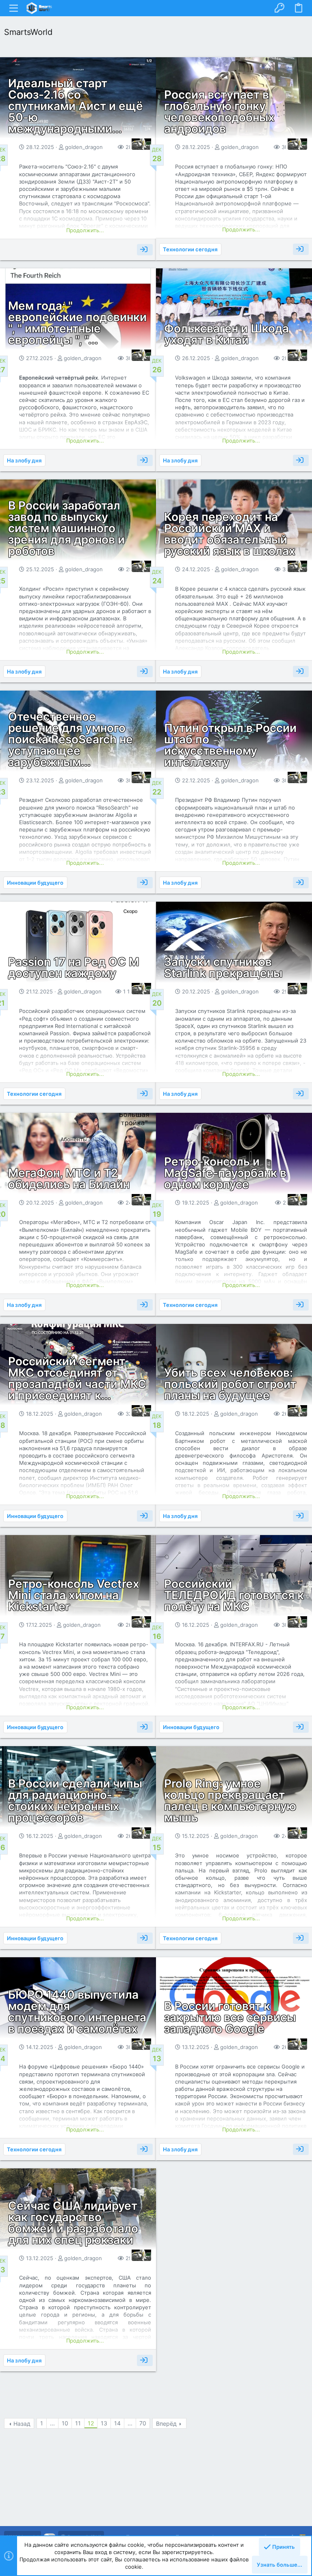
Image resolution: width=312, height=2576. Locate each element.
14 (117, 2423)
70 (143, 2423)
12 (91, 2423)
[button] (14, 8)
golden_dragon (84, 147)
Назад (22, 2424)
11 (78, 2423)
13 (104, 2423)
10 (65, 2423)
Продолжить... (85, 230)
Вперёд (166, 2424)
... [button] (52, 2423)
